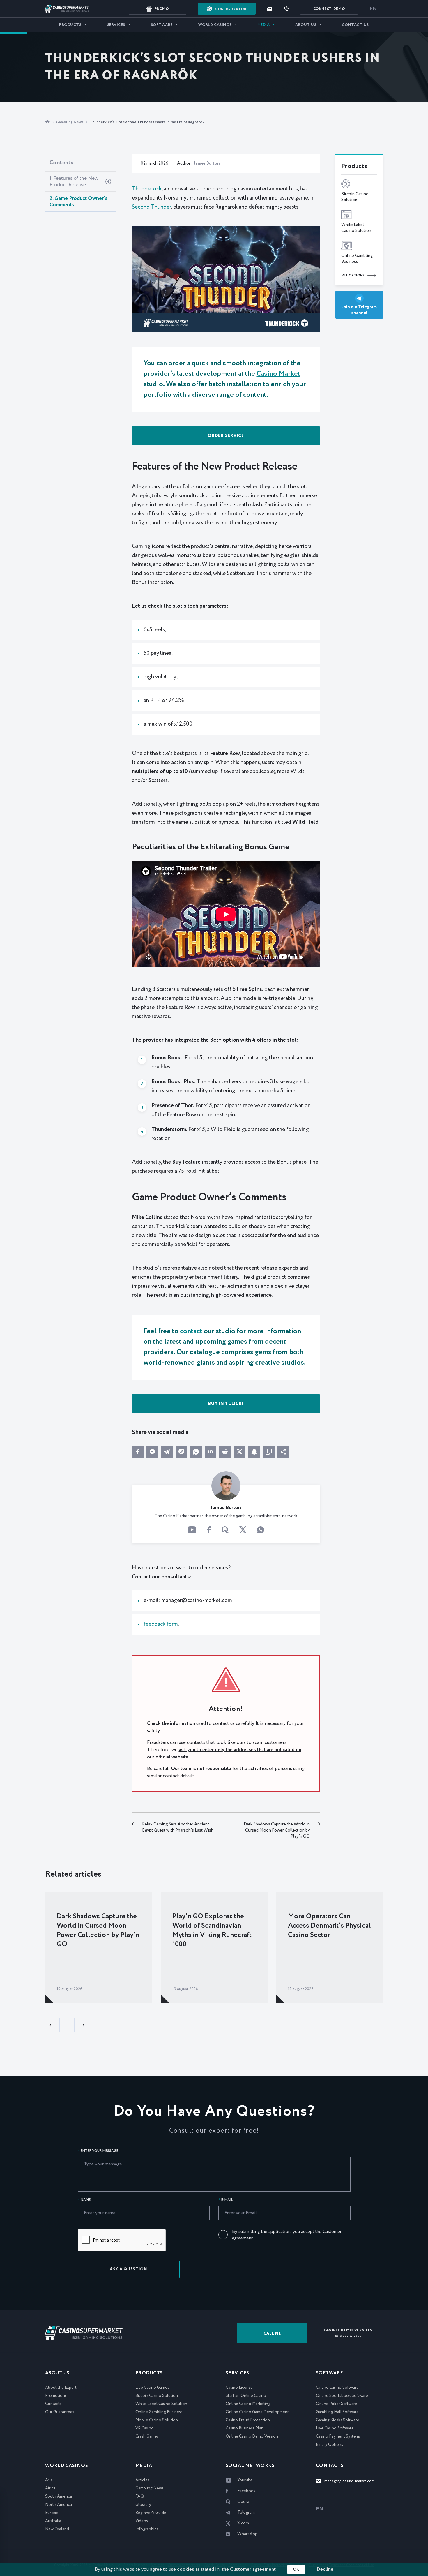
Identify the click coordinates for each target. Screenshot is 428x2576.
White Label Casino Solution (161, 2404)
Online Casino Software (337, 2388)
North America (59, 2505)
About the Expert (61, 2388)
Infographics (147, 2529)
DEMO (329, 9)
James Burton (207, 163)
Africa (50, 2488)
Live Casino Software (335, 2428)
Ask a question (129, 2269)
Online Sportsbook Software (342, 2396)
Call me (272, 2334)
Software (162, 25)
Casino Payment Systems (338, 2436)
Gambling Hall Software (337, 2412)
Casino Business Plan (245, 2428)
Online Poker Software (337, 2404)
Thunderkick (147, 189)
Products (70, 25)
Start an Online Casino (246, 2396)
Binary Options (329, 2445)
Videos (142, 2521)
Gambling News (70, 122)
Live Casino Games (152, 2388)
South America (59, 2496)
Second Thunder (152, 207)
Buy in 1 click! (226, 1404)
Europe (52, 2513)
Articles (142, 2480)
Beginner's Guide (151, 2513)
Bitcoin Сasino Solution (157, 2396)
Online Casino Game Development (257, 2412)
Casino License (239, 2388)
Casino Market (278, 374)
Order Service (226, 436)
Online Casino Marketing (248, 2404)
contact (191, 1331)
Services (116, 25)
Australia (53, 2521)
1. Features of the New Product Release (74, 181)
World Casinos (215, 25)
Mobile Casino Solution (157, 2420)
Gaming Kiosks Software (338, 2420)
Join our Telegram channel (359, 310)
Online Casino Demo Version (252, 2436)
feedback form (161, 1624)
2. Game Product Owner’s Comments (78, 202)
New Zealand (57, 2529)
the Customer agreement (249, 2569)
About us (306, 25)
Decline (325, 2569)
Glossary (143, 2505)
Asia (49, 2480)
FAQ (140, 2496)
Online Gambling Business (159, 2412)
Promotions (56, 2396)
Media (264, 25)
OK (296, 2570)
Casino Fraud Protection (248, 2420)
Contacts (53, 2404)
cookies (186, 2569)
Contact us (355, 25)
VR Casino (145, 2428)
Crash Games (147, 2436)
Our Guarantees (60, 2412)
